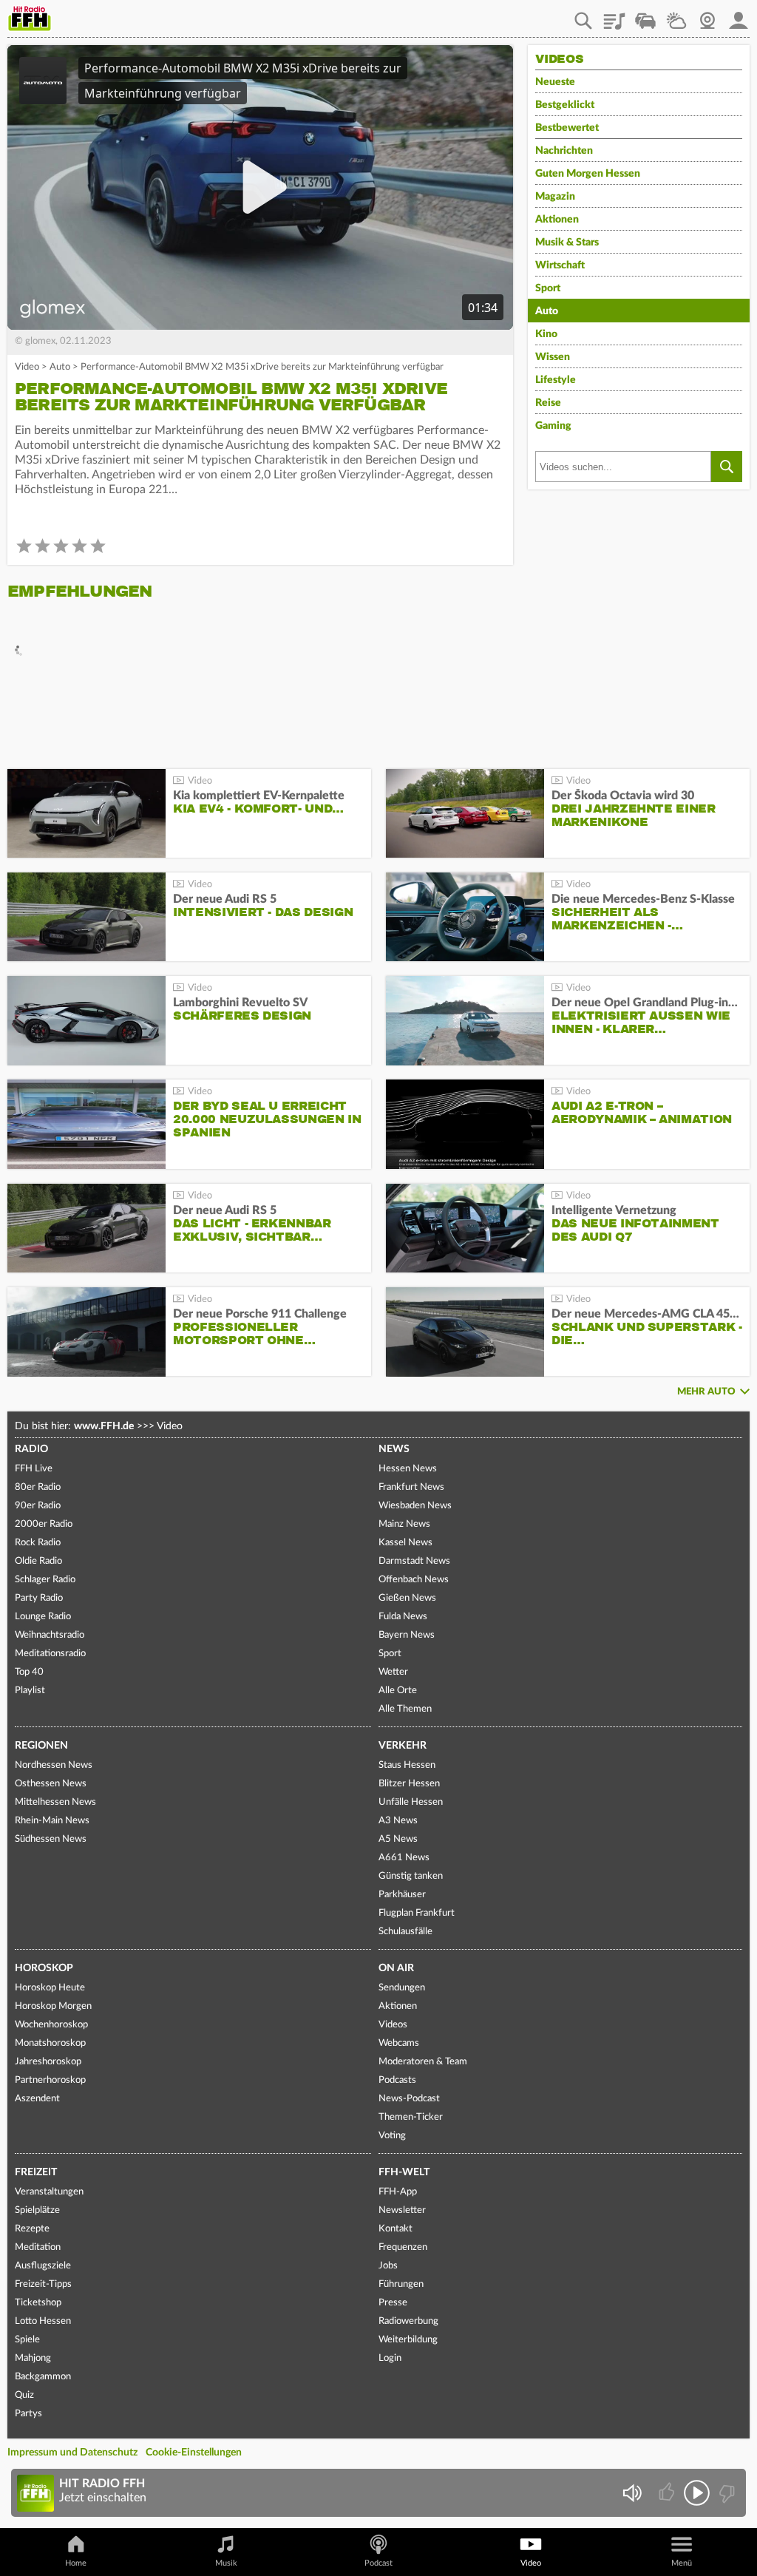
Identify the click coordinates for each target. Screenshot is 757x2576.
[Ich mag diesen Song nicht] (726, 2493)
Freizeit (36, 2172)
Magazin (555, 197)
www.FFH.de (104, 1426)
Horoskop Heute (50, 1988)
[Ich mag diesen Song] (668, 2493)
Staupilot (645, 16)
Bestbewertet (567, 128)
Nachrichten (564, 151)
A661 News (404, 1858)
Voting (392, 2136)
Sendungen (402, 1988)
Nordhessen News (54, 1765)
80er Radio (38, 1487)
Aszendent (37, 2099)
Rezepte (32, 2229)
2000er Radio (44, 1524)
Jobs (388, 2266)
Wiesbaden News (415, 1506)
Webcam (707, 16)
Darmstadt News (414, 1561)
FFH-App (398, 2192)
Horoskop (44, 1968)
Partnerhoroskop (50, 2080)
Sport (548, 288)
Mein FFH (739, 16)
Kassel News (405, 1543)
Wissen (553, 357)
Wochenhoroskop (51, 2025)
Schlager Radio (45, 1580)
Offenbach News (414, 1580)
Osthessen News (51, 1784)
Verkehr (403, 1746)
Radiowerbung (408, 2321)
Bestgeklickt (565, 105)
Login (390, 2358)
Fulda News (403, 1617)
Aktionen (557, 220)
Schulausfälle (405, 1932)
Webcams (399, 2043)
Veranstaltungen (49, 2192)
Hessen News (408, 1469)
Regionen (41, 1746)
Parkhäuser (402, 1895)
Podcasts (397, 2080)
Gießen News (407, 1598)
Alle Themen (405, 1709)
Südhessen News (51, 1839)
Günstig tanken (411, 1876)
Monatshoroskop (50, 2043)
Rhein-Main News (52, 1821)
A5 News (398, 1839)
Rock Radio (38, 1543)
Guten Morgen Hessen (588, 174)
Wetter (676, 16)
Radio (31, 1449)
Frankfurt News (411, 1487)
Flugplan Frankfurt (417, 1913)
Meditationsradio (50, 1654)
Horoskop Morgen (53, 2006)
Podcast (378, 2563)
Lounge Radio (43, 1617)
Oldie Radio (38, 1561)
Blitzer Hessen (409, 1784)
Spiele (27, 2340)
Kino (546, 334)
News (394, 1449)
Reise (548, 403)
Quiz (24, 2395)
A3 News (398, 1821)
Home (76, 2563)
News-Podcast (409, 2099)
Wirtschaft (560, 265)
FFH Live (34, 1469)
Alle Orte (398, 1691)
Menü (682, 2563)
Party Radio (39, 1598)
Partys (28, 2414)
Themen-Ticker (411, 2117)
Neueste (555, 82)
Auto (60, 367)
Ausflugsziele (43, 2266)
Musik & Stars (567, 243)
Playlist (614, 16)
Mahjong (33, 2358)
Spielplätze (37, 2210)
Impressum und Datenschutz (72, 2453)
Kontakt (396, 2229)
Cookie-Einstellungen (194, 2453)
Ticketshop (38, 2303)
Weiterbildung (408, 2340)
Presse (393, 2303)
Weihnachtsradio (50, 1635)
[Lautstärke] (632, 2493)
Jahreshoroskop (48, 2062)
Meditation (38, 2247)
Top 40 (29, 1672)
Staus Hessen (407, 1765)
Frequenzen (403, 2247)
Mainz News (404, 1524)
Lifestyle (556, 380)
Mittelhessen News (55, 1802)
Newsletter (402, 2210)
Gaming (553, 426)
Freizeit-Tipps (43, 2284)
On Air (396, 1968)
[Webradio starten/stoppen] (697, 2493)
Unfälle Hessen (411, 1802)
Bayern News (407, 1635)
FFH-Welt (404, 2172)
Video (27, 367)
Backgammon (43, 2377)
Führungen (401, 2284)
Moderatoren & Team (423, 2062)
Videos (393, 2025)
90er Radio (38, 1506)
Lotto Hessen (43, 2321)
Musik (226, 2563)
